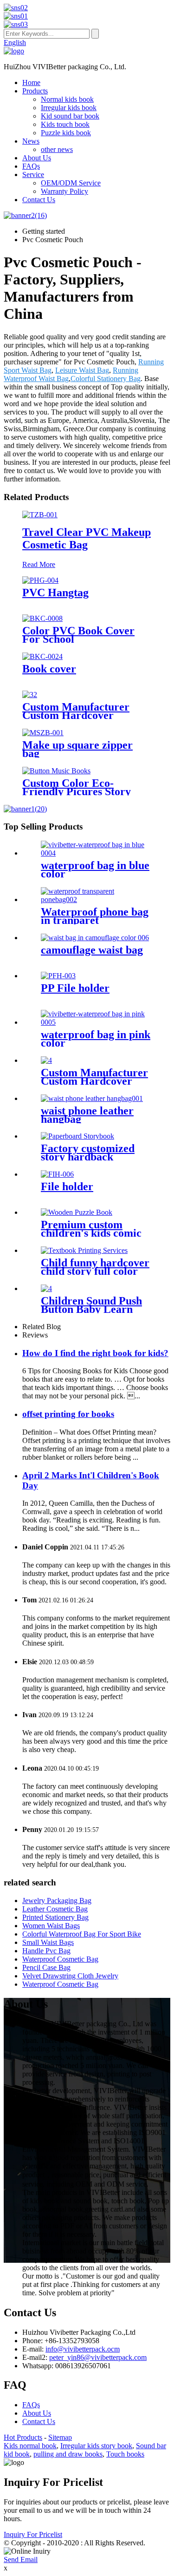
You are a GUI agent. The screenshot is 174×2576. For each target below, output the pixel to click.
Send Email (21, 2560)
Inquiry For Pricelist (33, 2534)
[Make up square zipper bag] (43, 733)
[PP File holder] (58, 976)
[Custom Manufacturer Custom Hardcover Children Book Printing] (30, 695)
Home (31, 82)
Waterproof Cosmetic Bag (60, 1959)
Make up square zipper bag (77, 749)
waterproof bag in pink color (96, 1039)
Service (33, 175)
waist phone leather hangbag (87, 1115)
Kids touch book (65, 124)
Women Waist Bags (51, 1926)
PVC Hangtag (55, 593)
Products (35, 91)
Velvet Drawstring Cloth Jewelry (70, 1976)
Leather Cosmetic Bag (55, 1909)
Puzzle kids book (66, 133)
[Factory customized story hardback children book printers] (77, 1136)
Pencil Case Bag (46, 1967)
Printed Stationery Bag (55, 1917)
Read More (39, 564)
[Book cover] (42, 656)
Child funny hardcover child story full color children (95, 1271)
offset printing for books (68, 1414)
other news (57, 149)
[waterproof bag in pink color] (96, 1022)
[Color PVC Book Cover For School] (42, 618)
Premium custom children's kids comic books (91, 1233)
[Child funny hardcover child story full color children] (84, 1250)
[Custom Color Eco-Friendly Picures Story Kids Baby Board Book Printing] (56, 771)
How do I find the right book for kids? (95, 1353)
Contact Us (39, 200)
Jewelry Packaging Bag (57, 1901)
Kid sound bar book (70, 116)
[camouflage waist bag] (95, 938)
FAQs (31, 166)
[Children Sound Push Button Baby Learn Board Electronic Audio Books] (46, 1288)
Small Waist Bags (48, 1942)
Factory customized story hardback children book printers (94, 1157)
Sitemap (60, 2437)
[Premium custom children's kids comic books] (77, 1212)
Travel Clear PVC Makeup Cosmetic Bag (87, 538)
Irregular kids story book (96, 2446)
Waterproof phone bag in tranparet (95, 916)
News (31, 141)
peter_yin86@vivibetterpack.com (98, 2357)
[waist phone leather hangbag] (92, 1098)
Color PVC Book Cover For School (78, 635)
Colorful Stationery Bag (106, 379)
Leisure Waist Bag (82, 370)
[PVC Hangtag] (40, 580)
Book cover (49, 669)
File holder (67, 1186)
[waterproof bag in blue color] (96, 853)
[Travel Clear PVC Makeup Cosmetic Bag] (40, 515)
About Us (37, 158)
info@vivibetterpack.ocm (83, 2349)
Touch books (125, 2454)
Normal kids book (67, 99)
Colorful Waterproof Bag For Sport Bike (82, 1934)
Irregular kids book (69, 108)
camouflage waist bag (92, 950)
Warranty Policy (64, 191)
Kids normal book (30, 2446)
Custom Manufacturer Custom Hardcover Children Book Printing (79, 715)
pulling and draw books (68, 2454)
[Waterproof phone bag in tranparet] (96, 899)
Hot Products (23, 2437)
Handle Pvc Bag (46, 1951)
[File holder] (57, 1174)
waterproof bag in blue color (95, 870)
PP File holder (75, 988)
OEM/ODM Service (71, 183)
